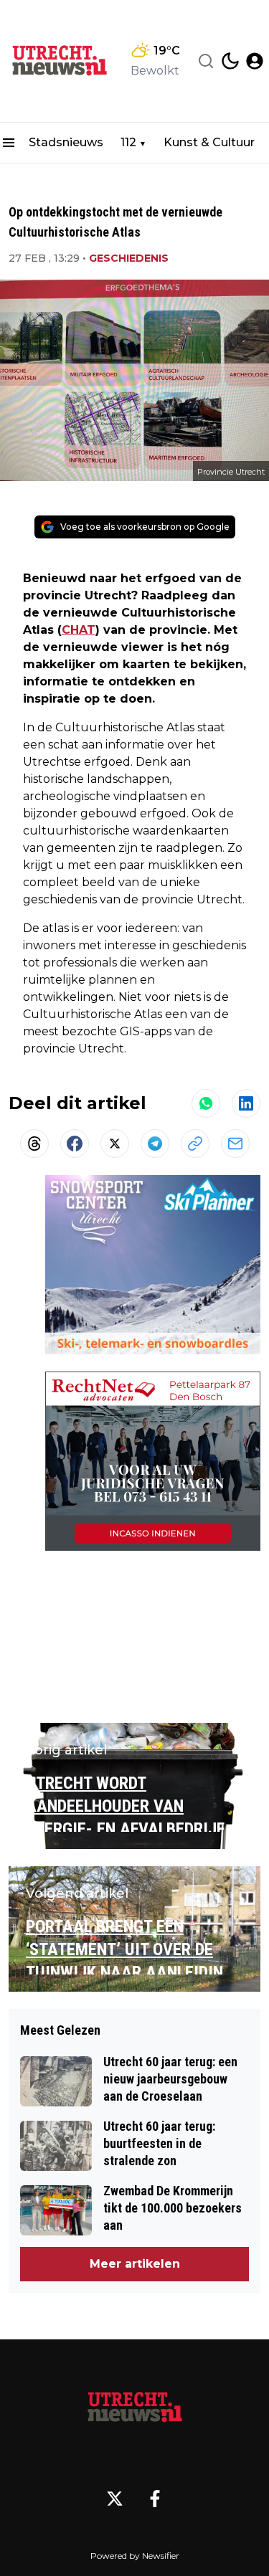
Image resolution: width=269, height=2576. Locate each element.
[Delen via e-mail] (235, 1144)
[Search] (206, 61)
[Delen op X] (115, 1144)
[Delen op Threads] (34, 1144)
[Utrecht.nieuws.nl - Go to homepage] (135, 2408)
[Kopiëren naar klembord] (195, 1144)
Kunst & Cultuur (209, 142)
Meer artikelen (135, 2264)
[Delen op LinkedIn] (246, 1103)
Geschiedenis (129, 258)
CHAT (79, 630)
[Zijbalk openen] (9, 143)
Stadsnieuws (66, 142)
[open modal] (255, 61)
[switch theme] (230, 61)
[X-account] (115, 2499)
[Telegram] (155, 1144)
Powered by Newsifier (135, 2556)
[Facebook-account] (155, 2499)
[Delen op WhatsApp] (206, 1103)
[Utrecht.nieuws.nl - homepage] (60, 61)
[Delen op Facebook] (75, 1144)
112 (128, 142)
